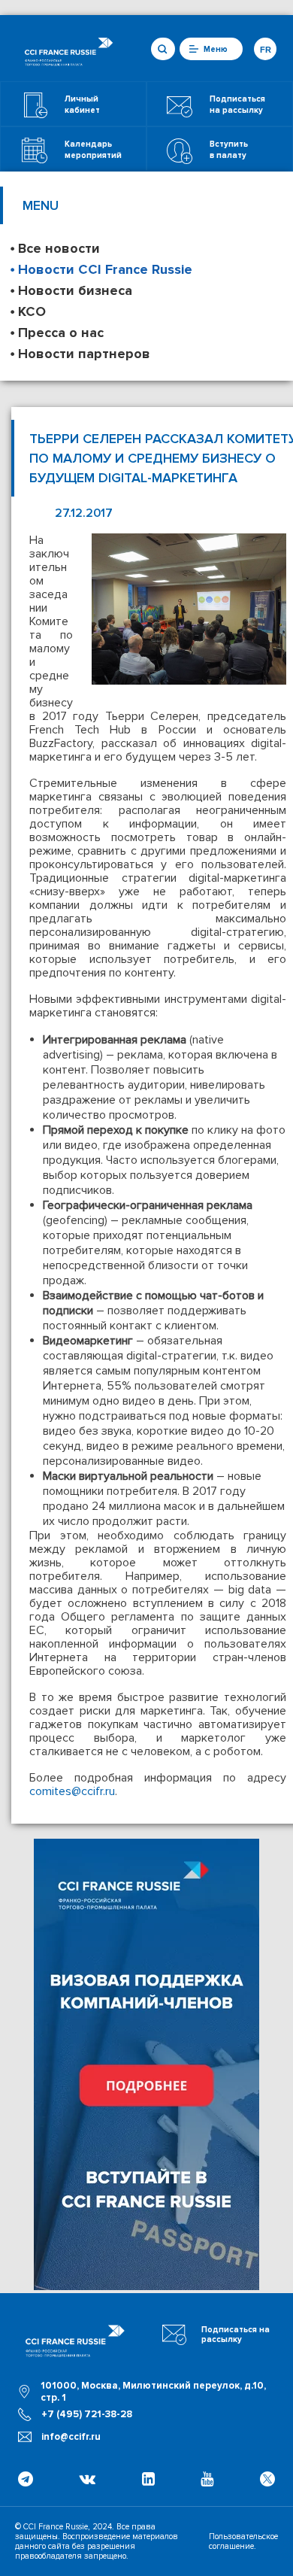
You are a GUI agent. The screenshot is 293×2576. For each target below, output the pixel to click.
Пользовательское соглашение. (243, 2541)
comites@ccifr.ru (72, 1791)
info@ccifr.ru (71, 2437)
